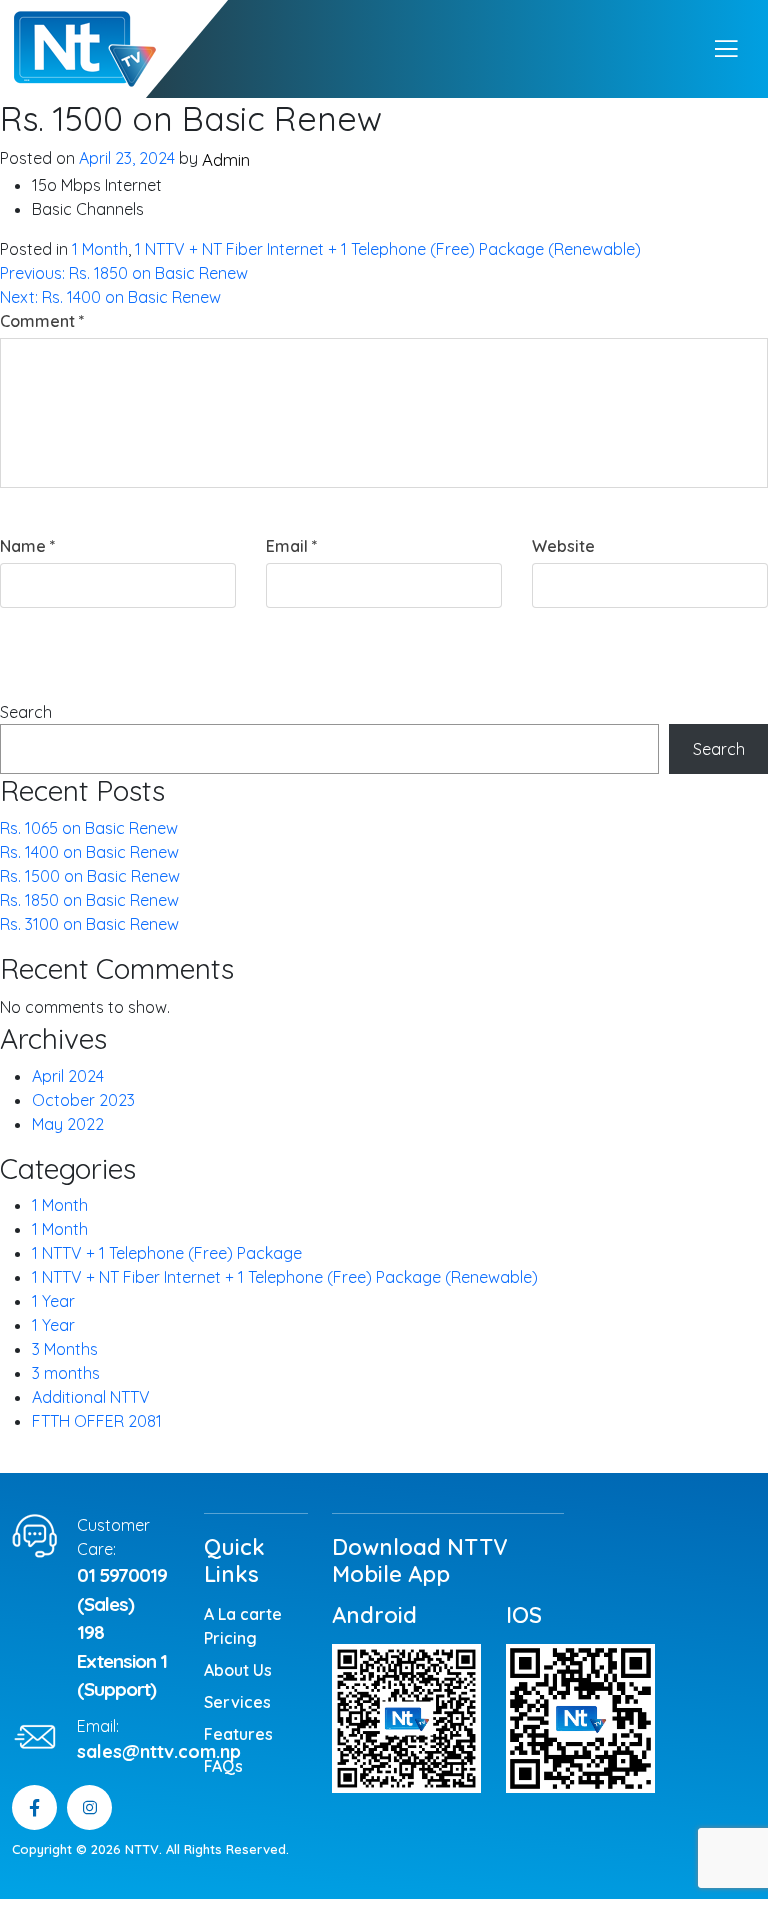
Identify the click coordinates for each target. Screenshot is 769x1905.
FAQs (223, 1766)
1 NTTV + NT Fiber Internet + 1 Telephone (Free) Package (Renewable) (388, 249)
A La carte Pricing (243, 1626)
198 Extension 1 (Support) (122, 1660)
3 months (66, 1373)
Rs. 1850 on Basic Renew (89, 900)
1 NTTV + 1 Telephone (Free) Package (167, 1253)
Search (26, 712)
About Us (238, 1670)
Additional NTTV (91, 1397)
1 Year (53, 1301)
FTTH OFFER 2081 (97, 1421)
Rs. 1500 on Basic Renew (90, 876)
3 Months (65, 1349)
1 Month (100, 249)
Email (292, 546)
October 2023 (83, 1100)
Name (28, 546)
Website (563, 546)
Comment (42, 321)
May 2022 (68, 1124)
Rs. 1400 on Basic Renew (89, 852)
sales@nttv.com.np (159, 1751)
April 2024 (68, 1076)
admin (226, 159)
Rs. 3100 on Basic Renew (89, 924)
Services (237, 1702)
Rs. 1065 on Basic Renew (89, 828)
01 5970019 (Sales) (122, 1589)
